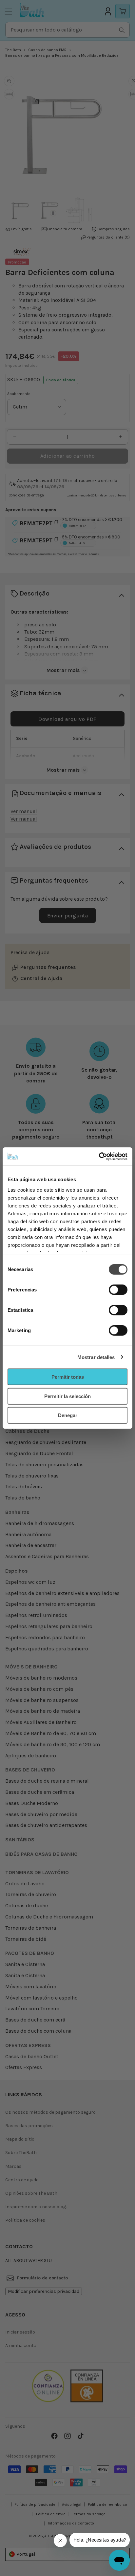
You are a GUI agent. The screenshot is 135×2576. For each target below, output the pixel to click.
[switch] (118, 1290)
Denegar (68, 1415)
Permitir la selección (67, 1396)
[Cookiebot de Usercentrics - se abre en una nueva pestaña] (99, 1156)
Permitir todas (68, 1377)
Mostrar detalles (96, 1357)
